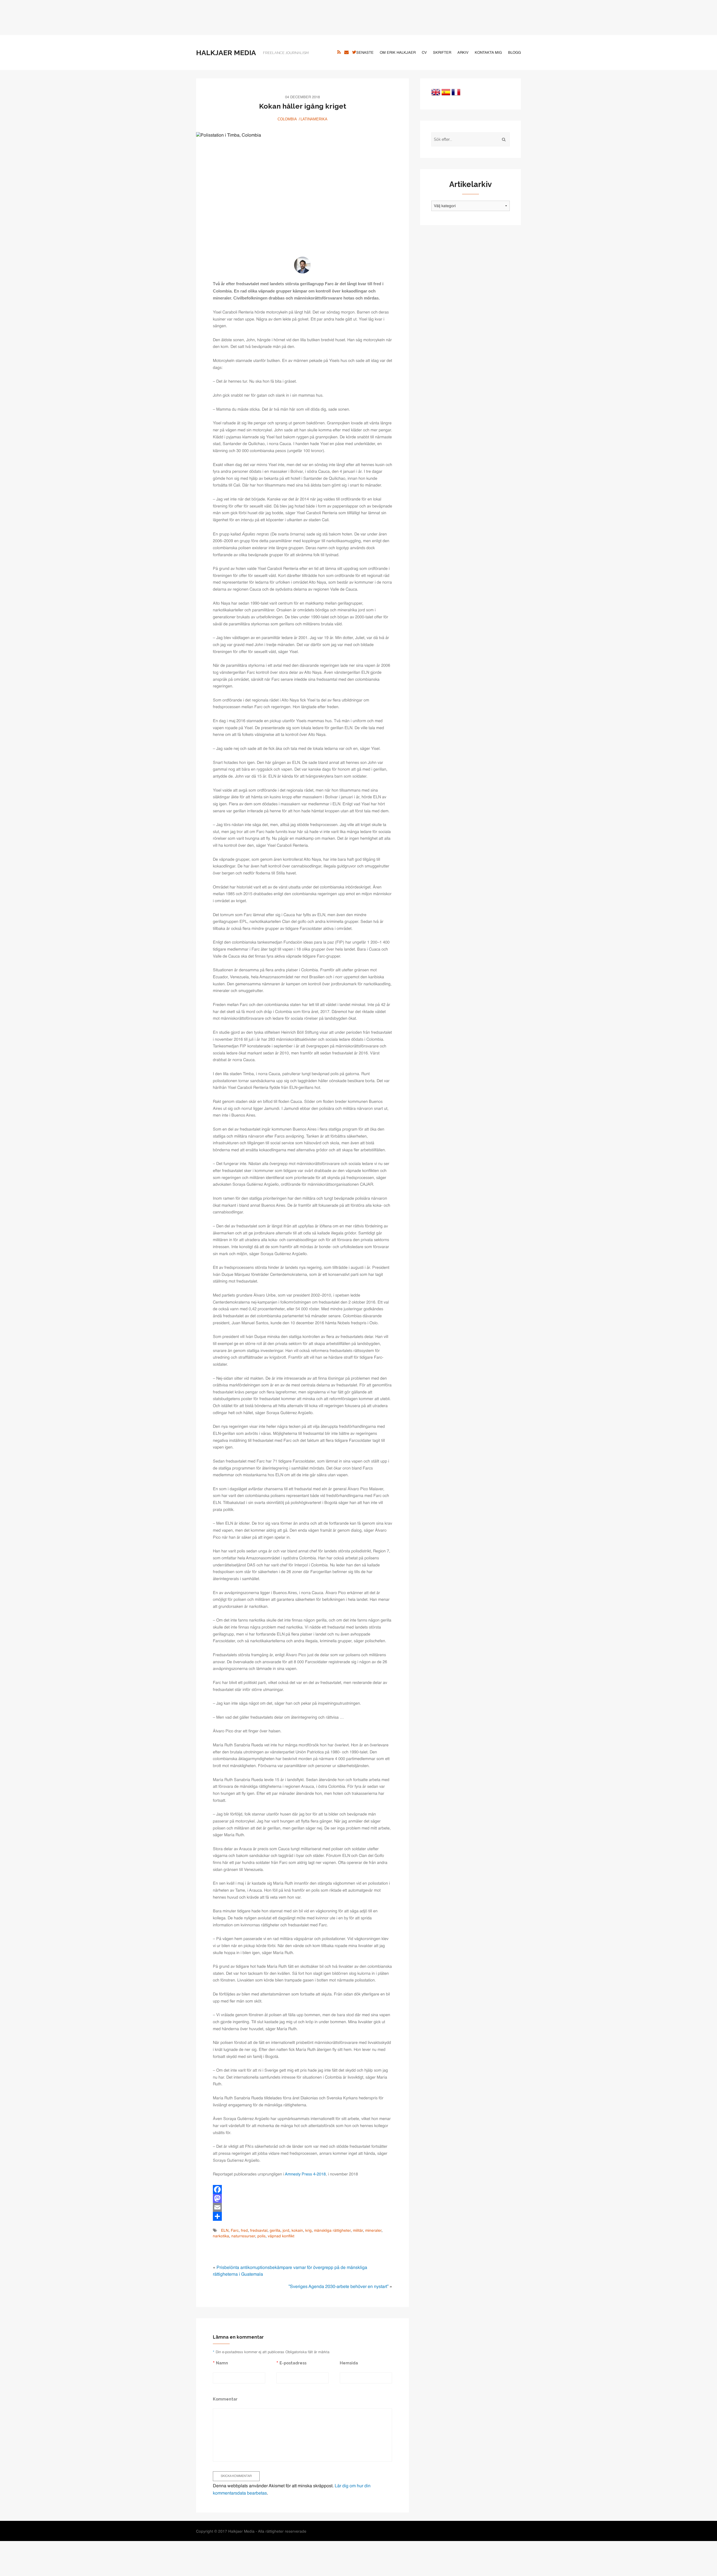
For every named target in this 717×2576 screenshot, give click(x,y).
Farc (235, 2231)
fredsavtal (259, 2231)
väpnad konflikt (281, 2236)
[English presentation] (436, 92)
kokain (297, 2231)
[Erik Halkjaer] (302, 265)
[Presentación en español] (446, 92)
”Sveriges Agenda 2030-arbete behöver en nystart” (338, 2287)
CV (424, 53)
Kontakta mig (488, 53)
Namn (222, 2363)
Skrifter (442, 53)
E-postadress (293, 2363)
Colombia (287, 119)
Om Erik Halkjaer (398, 53)
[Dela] (302, 2216)
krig (309, 2231)
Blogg (515, 53)
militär (358, 2231)
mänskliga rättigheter (332, 2231)
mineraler (373, 2231)
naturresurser (243, 2236)
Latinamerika (314, 119)
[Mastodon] (302, 2198)
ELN (225, 2231)
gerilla (275, 2231)
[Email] (302, 2207)
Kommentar (225, 2399)
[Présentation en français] (456, 92)
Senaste (365, 53)
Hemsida (349, 2363)
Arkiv (463, 53)
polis (261, 2236)
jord (286, 2231)
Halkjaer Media (226, 53)
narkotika (221, 2236)
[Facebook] (302, 2189)
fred (244, 2231)
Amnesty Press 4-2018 (305, 2174)
